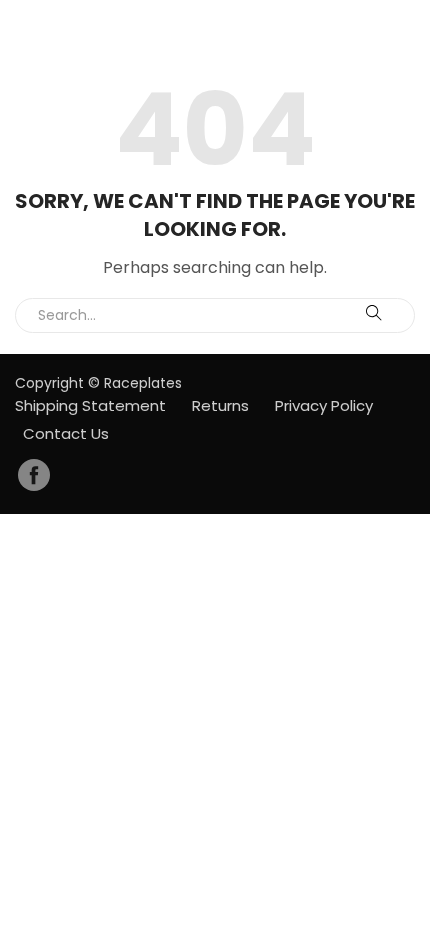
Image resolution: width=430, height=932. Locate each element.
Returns (220, 405)
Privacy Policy (324, 405)
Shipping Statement (90, 405)
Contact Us (66, 433)
